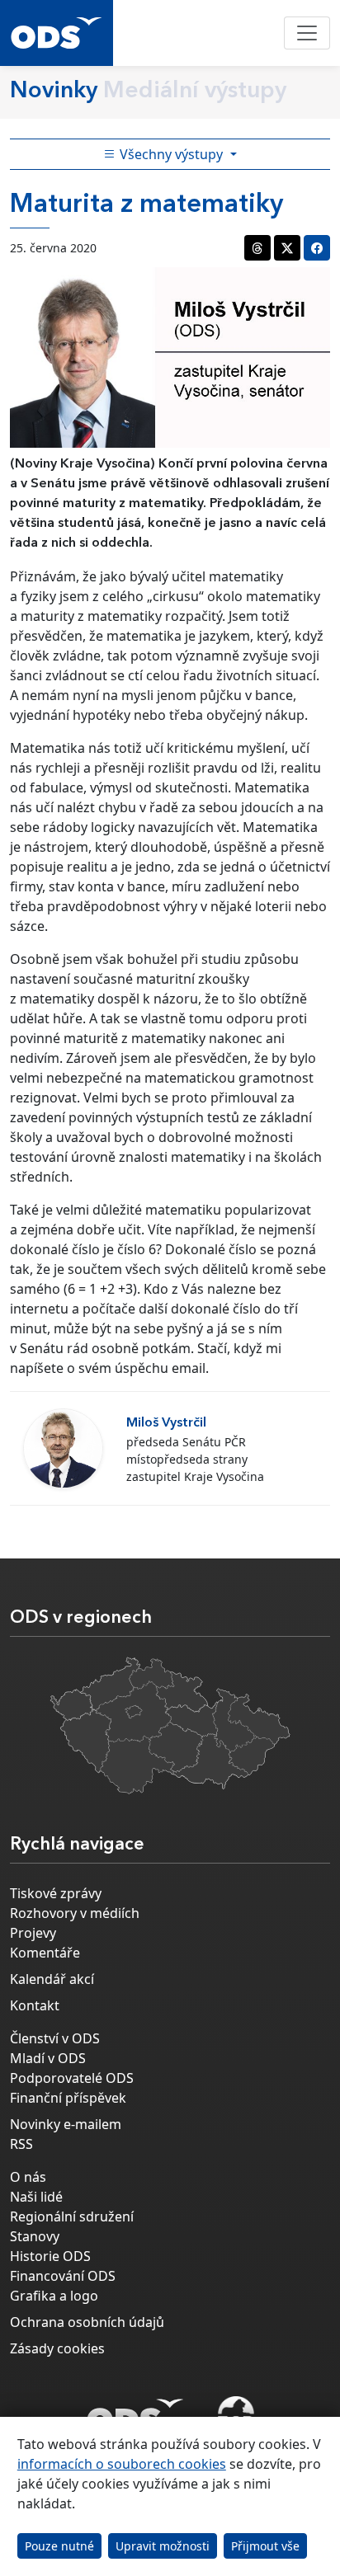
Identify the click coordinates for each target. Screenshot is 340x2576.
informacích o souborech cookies (122, 2464)
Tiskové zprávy (56, 1893)
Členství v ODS (55, 2038)
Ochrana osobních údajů (87, 2322)
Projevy (33, 1933)
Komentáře (45, 1953)
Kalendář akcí (52, 1979)
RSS (21, 2144)
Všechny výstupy (171, 154)
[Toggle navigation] (307, 33)
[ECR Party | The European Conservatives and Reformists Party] (236, 2416)
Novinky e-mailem (66, 2124)
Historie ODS (50, 2256)
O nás (28, 2177)
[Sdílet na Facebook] (317, 248)
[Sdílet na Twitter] (287, 248)
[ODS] (135, 2411)
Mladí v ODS (48, 2058)
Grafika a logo (54, 2296)
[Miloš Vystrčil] (63, 1448)
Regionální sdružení (72, 2216)
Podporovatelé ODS (72, 2078)
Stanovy (35, 2236)
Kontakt (35, 2005)
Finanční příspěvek (68, 2098)
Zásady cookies (57, 2348)
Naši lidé (36, 2197)
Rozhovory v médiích (75, 1913)
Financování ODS (63, 2276)
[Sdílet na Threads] (257, 248)
